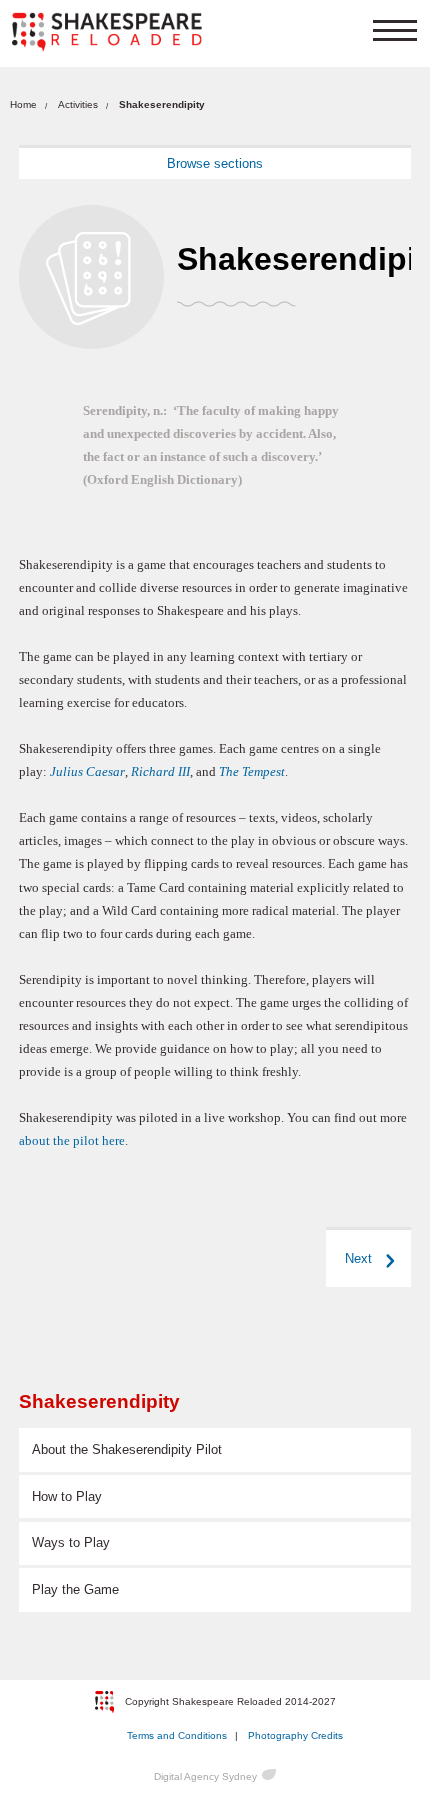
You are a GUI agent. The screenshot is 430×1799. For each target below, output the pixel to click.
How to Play (67, 1496)
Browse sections (215, 163)
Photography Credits (295, 1735)
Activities (78, 104)
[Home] (107, 32)
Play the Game (75, 1589)
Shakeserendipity (99, 1401)
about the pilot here (72, 1141)
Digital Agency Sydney (205, 1776)
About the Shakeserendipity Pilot (127, 1449)
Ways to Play (71, 1542)
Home (23, 104)
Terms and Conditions (177, 1735)
